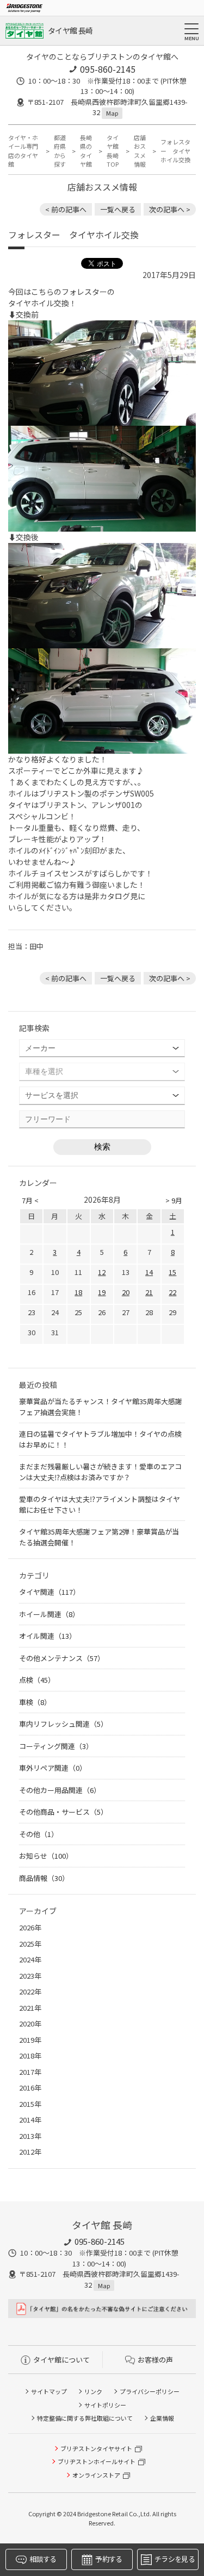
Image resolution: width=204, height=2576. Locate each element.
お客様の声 (155, 2360)
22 (172, 1292)
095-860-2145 (108, 69)
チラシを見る (175, 2559)
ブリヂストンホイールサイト (97, 2461)
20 (126, 1292)
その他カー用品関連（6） (60, 1790)
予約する (109, 2559)
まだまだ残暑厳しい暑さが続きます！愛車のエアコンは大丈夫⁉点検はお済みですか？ (100, 1472)
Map (112, 113)
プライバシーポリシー (150, 2391)
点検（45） (37, 1680)
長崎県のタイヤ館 (86, 151)
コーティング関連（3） (56, 1746)
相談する (43, 2559)
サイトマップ (49, 2391)
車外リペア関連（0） (53, 1768)
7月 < (30, 1200)
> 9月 (174, 1200)
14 (149, 1272)
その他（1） (39, 1834)
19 (102, 1292)
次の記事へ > (170, 209)
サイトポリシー (105, 2405)
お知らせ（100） (46, 1856)
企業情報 (162, 2418)
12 (102, 1272)
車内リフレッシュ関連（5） (63, 1724)
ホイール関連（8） (49, 1614)
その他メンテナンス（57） (62, 1658)
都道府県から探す (60, 151)
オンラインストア (96, 2475)
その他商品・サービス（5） (63, 1812)
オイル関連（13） (48, 1636)
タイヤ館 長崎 (70, 30)
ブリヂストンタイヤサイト (96, 2448)
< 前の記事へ (66, 209)
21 (149, 1292)
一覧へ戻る (118, 209)
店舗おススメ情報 (140, 151)
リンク (93, 2391)
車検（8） (35, 1702)
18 (78, 1292)
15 (172, 1272)
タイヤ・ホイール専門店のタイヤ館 (23, 151)
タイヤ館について (61, 2360)
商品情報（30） (44, 1878)
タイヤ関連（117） (50, 1592)
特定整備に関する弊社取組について (85, 2418)
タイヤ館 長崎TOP (113, 151)
